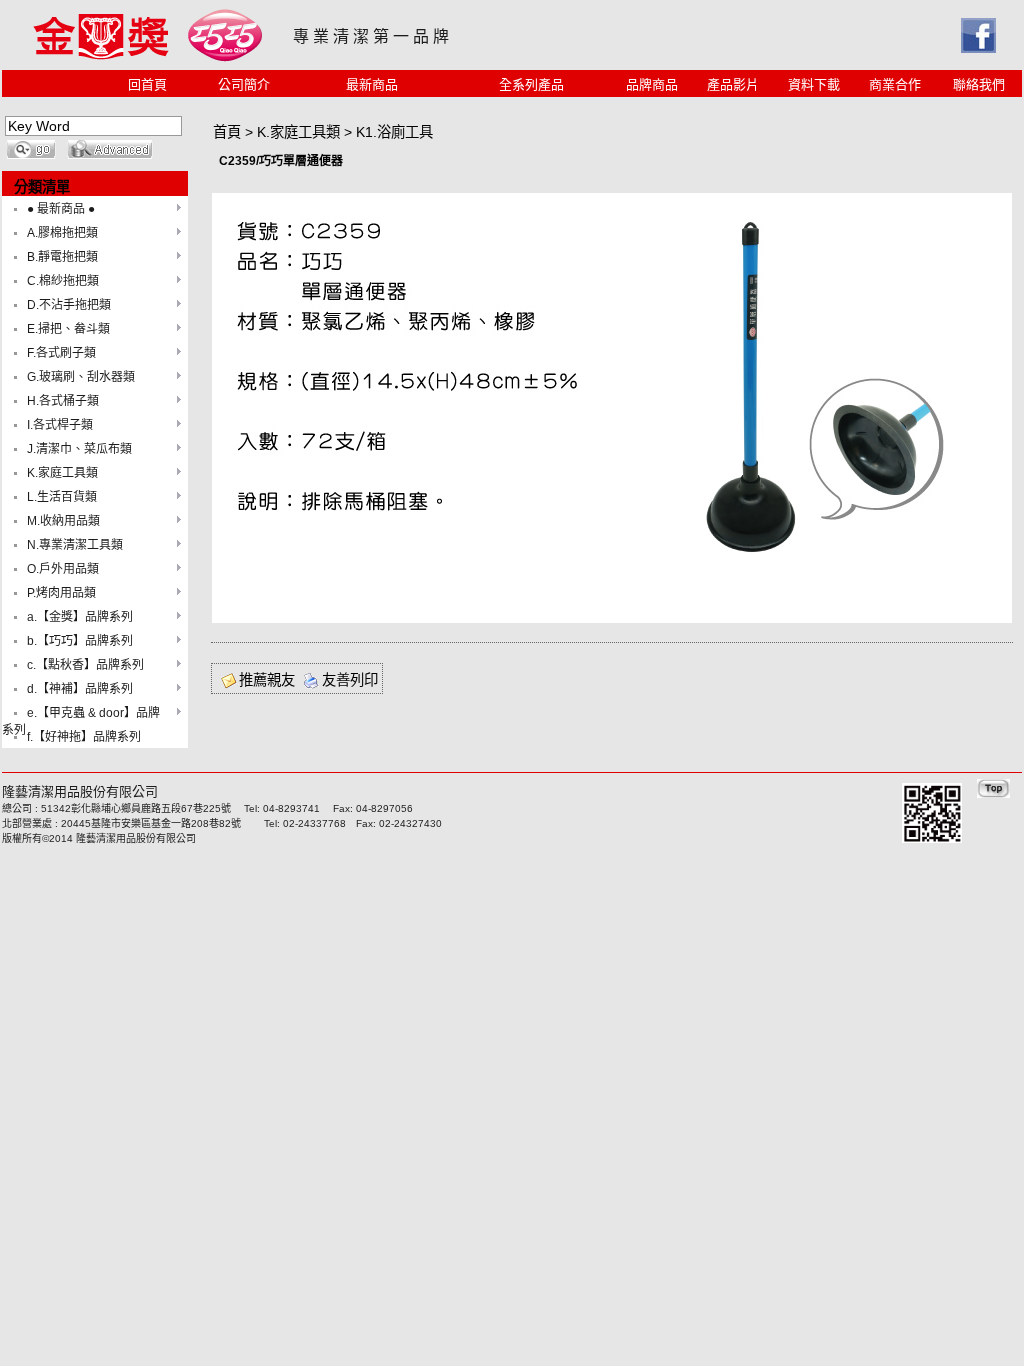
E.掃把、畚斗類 (68, 329)
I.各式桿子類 (60, 425)
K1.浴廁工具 (394, 132)
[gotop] (993, 793)
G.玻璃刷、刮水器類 (81, 377)
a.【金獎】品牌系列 (80, 617)
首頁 (227, 132)
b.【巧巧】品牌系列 (80, 641)
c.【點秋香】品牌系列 (85, 665)
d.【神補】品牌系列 (80, 689)
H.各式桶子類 (63, 401)
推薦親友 (267, 680)
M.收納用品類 (63, 521)
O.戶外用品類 (63, 569)
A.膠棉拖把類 (62, 233)
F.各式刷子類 (61, 353)
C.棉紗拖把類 (63, 281)
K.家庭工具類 (62, 473)
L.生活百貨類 (62, 497)
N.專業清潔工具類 (75, 545)
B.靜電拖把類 (62, 257)
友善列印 (350, 680)
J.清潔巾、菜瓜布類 (79, 449)
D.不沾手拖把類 (69, 305)
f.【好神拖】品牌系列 (84, 737)
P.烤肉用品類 (61, 593)
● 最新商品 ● (61, 209)
